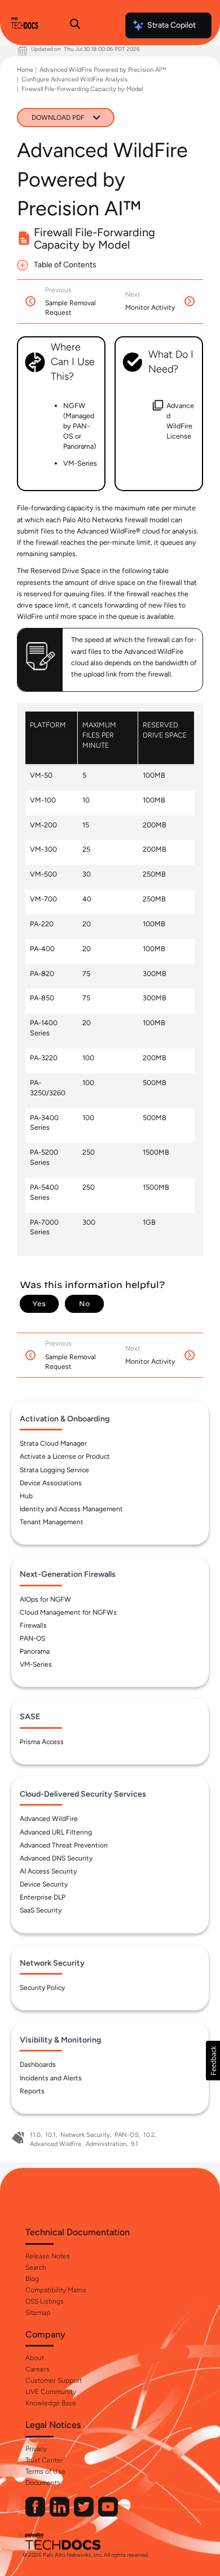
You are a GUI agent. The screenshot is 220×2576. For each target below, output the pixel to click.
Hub (26, 1496)
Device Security (44, 1884)
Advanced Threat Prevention (64, 1845)
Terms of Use (45, 2471)
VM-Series (36, 1664)
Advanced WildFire (49, 1819)
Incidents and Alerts (51, 2078)
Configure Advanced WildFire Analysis (74, 79)
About (35, 2358)
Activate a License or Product (65, 1456)
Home (25, 70)
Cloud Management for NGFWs (68, 1612)
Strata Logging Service (54, 1470)
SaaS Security (41, 1910)
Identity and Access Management (71, 1509)
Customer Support (54, 2380)
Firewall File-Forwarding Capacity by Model (82, 89)
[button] (213, 2061)
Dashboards (38, 2065)
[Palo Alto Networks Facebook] (36, 2514)
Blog (32, 2279)
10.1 (50, 2135)
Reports (32, 2091)
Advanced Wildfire (56, 2144)
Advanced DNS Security (56, 1858)
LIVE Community (51, 2392)
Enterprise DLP (43, 1897)
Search (36, 2267)
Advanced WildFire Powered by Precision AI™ (103, 70)
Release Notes (48, 2256)
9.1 (135, 2144)
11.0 (35, 2135)
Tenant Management (52, 1522)
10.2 (149, 2135)
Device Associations (51, 1483)
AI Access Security (48, 1871)
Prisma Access (42, 1742)
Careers (38, 2369)
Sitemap (38, 2313)
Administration (106, 2144)
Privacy (36, 2449)
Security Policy (42, 1988)
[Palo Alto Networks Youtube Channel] (108, 2514)
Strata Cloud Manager (53, 1443)
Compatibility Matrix (56, 2290)
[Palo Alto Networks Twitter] (85, 2514)
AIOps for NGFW (45, 1599)
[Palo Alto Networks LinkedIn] (60, 2514)
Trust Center (44, 2460)
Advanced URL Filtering (56, 1832)
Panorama (35, 1651)
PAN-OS (32, 1638)
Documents (43, 2483)
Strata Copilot (171, 25)
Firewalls (33, 1625)
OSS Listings (45, 2301)
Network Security (85, 2135)
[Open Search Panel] (75, 25)
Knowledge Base (51, 2403)
